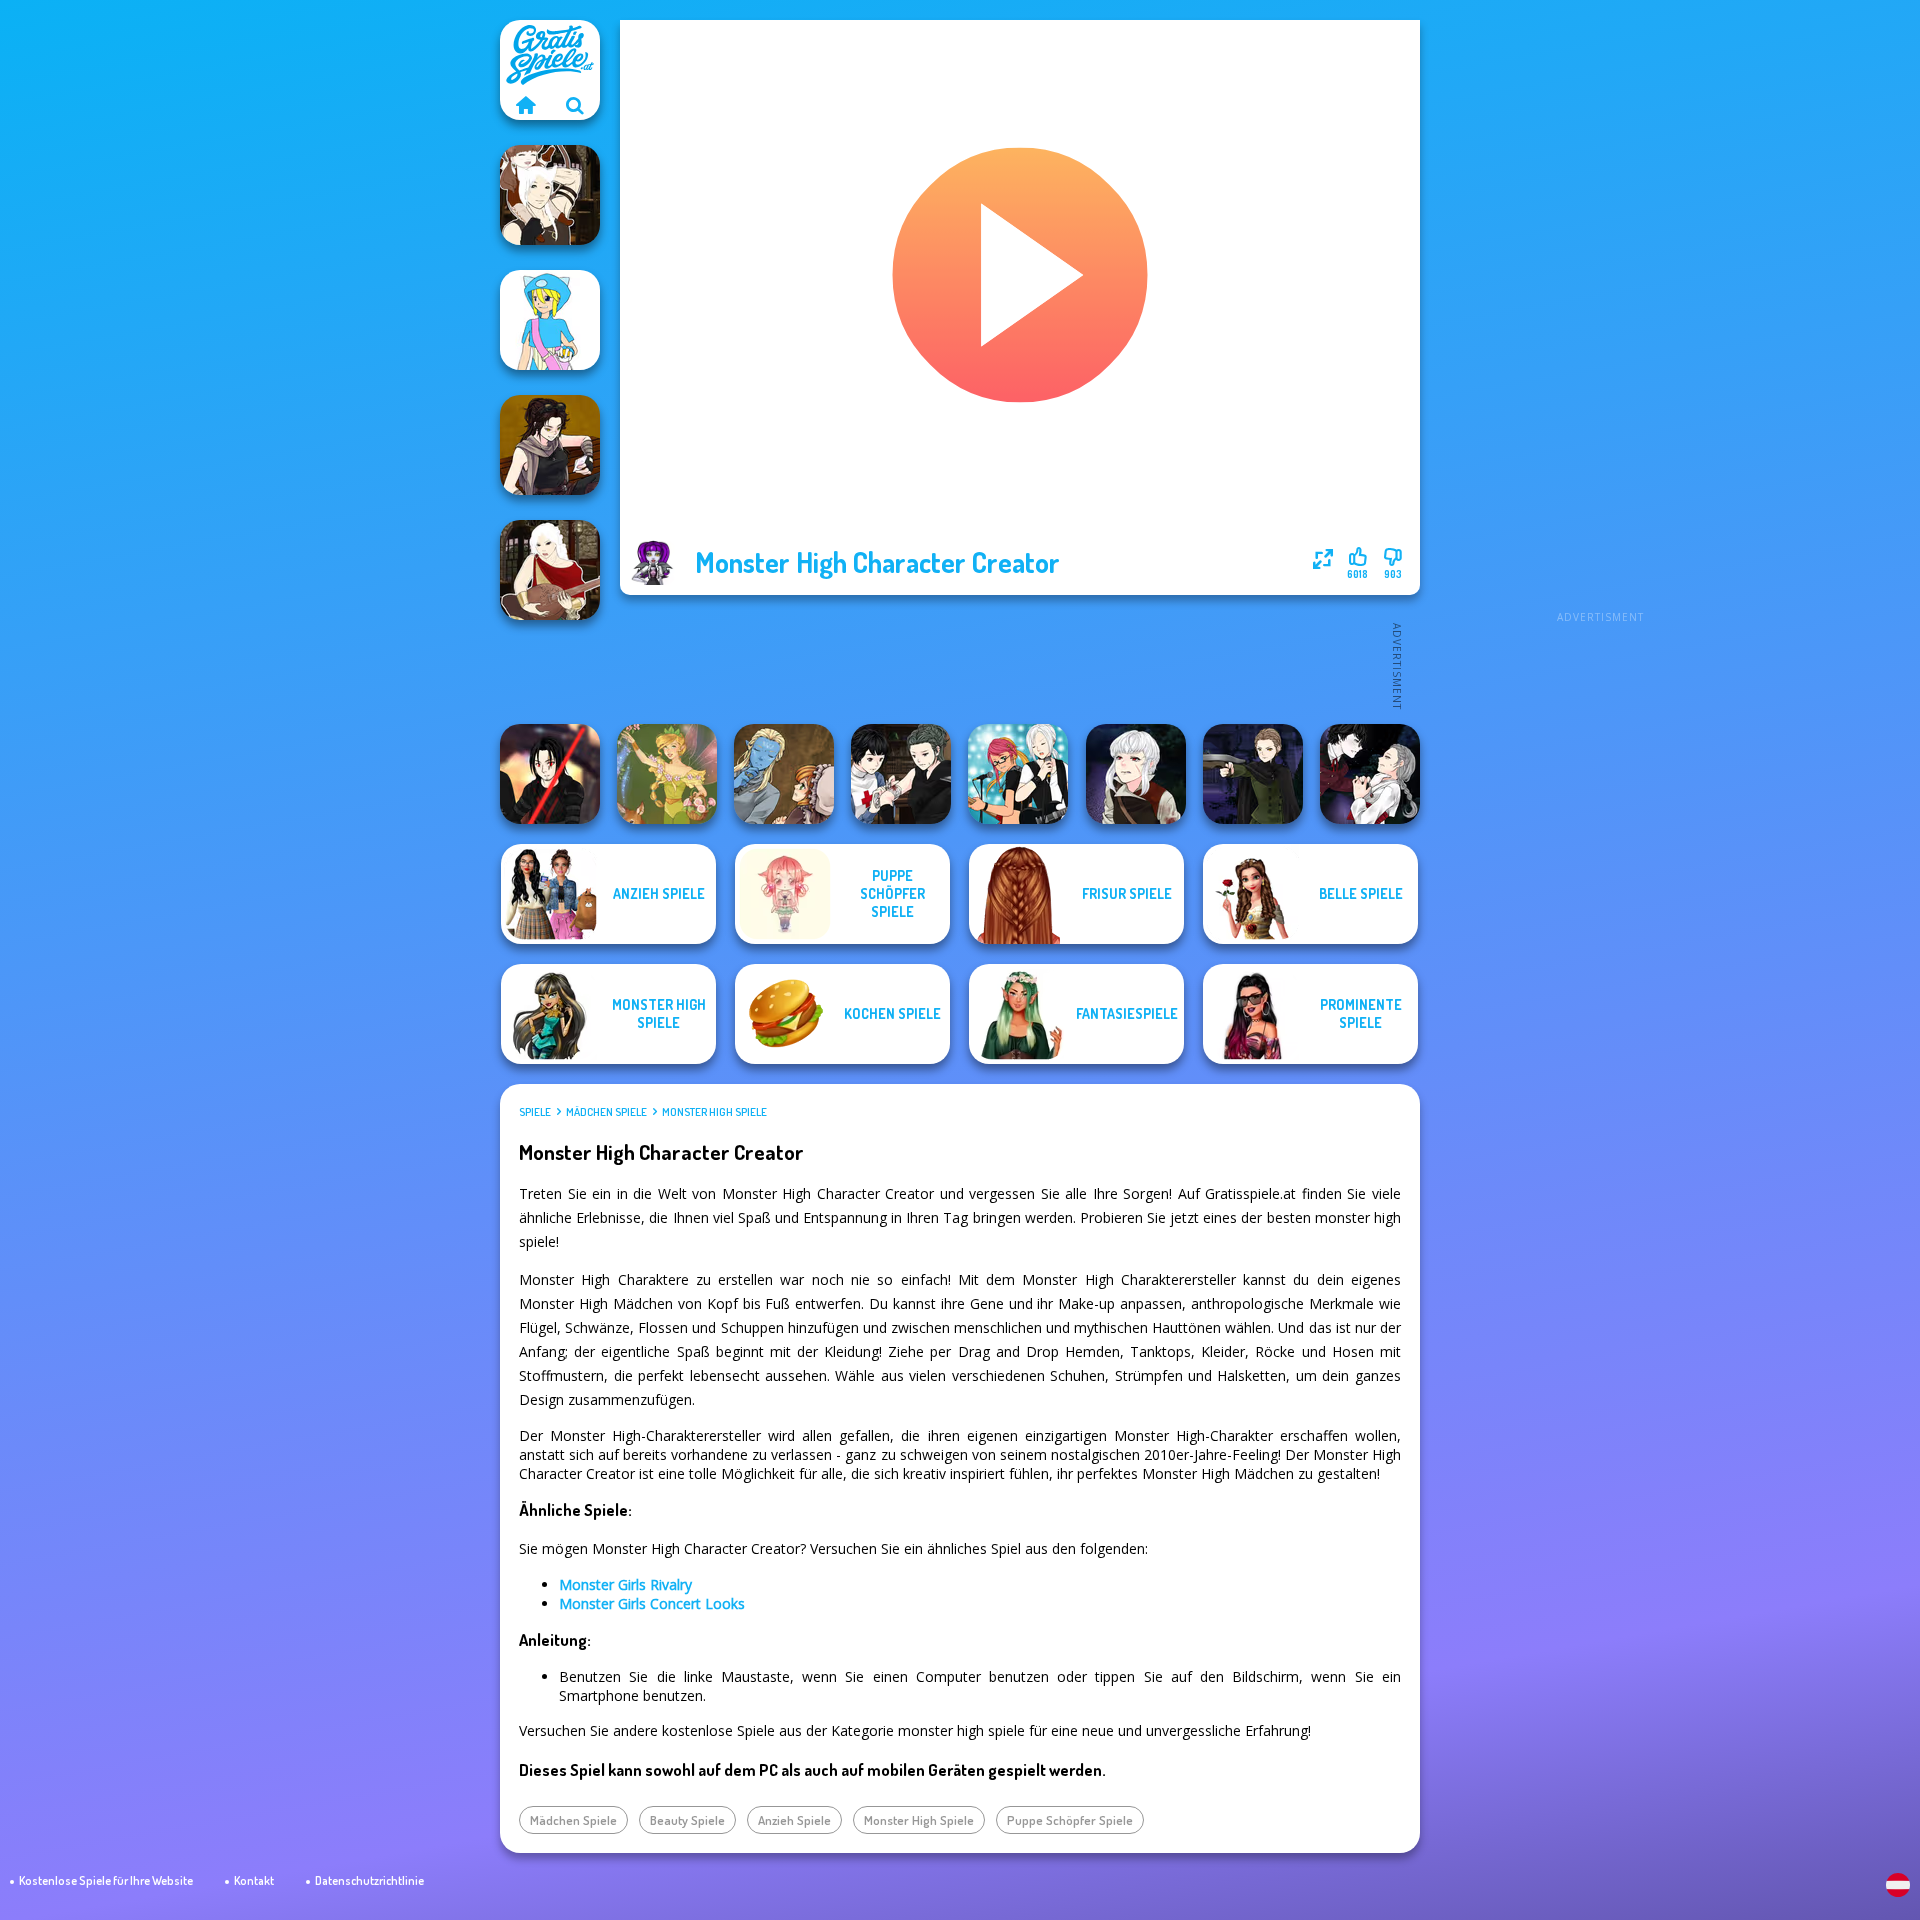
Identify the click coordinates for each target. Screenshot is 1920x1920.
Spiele (535, 1112)
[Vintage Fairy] (667, 774)
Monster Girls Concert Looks (652, 1603)
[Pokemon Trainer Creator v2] (550, 320)
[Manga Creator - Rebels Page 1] (1018, 774)
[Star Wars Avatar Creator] (550, 774)
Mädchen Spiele (606, 1112)
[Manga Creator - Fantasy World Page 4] (550, 570)
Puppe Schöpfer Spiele (1070, 1820)
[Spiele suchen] (575, 105)
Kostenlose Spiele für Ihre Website (106, 1880)
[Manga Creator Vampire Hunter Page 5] (1136, 774)
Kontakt (254, 1880)
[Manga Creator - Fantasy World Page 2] (550, 195)
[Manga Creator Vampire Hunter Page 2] (1370, 774)
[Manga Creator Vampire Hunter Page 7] (901, 774)
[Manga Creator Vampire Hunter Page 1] (1253, 774)
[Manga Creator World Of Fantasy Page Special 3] (784, 774)
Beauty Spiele (687, 1820)
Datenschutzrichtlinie (369, 1880)
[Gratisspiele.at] (525, 105)
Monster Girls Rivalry (625, 1584)
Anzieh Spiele (794, 1820)
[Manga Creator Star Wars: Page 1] (550, 445)
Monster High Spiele (714, 1112)
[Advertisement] (1600, 320)
